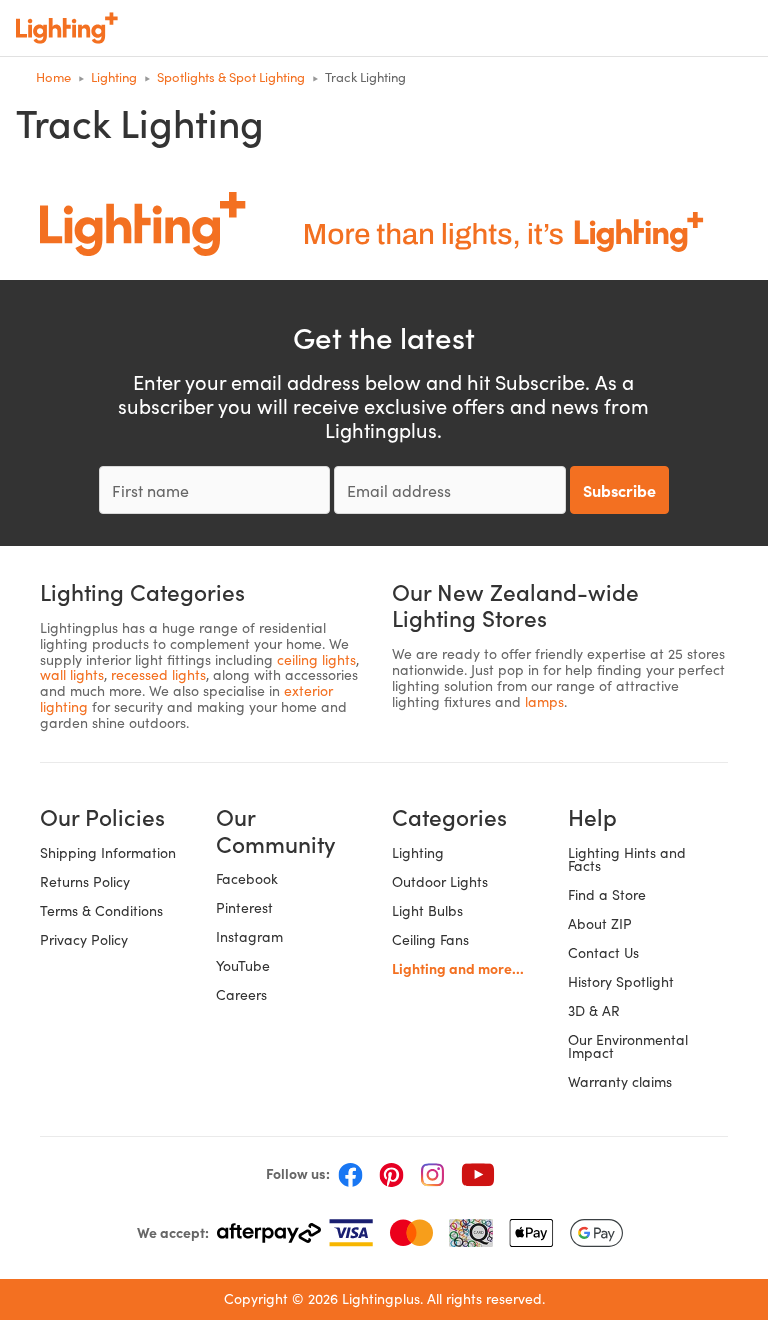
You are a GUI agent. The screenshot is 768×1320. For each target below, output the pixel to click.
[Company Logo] (67, 28)
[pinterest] (391, 1174)
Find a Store (607, 894)
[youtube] (478, 1174)
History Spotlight (621, 981)
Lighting (418, 852)
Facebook (247, 878)
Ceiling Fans (430, 939)
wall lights (72, 674)
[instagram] (432, 1174)
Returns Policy (85, 881)
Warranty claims (620, 1081)
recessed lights (158, 674)
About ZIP (600, 923)
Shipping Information (108, 852)
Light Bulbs (427, 910)
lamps (544, 701)
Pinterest (244, 907)
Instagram (249, 936)
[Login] (610, 28)
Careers (241, 994)
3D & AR (594, 1010)
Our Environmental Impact (628, 1046)
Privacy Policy (84, 939)
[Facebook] (350, 1174)
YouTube (243, 965)
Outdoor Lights (440, 881)
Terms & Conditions (101, 910)
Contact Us (603, 952)
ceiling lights (316, 659)
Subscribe (619, 490)
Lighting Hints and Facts (627, 859)
